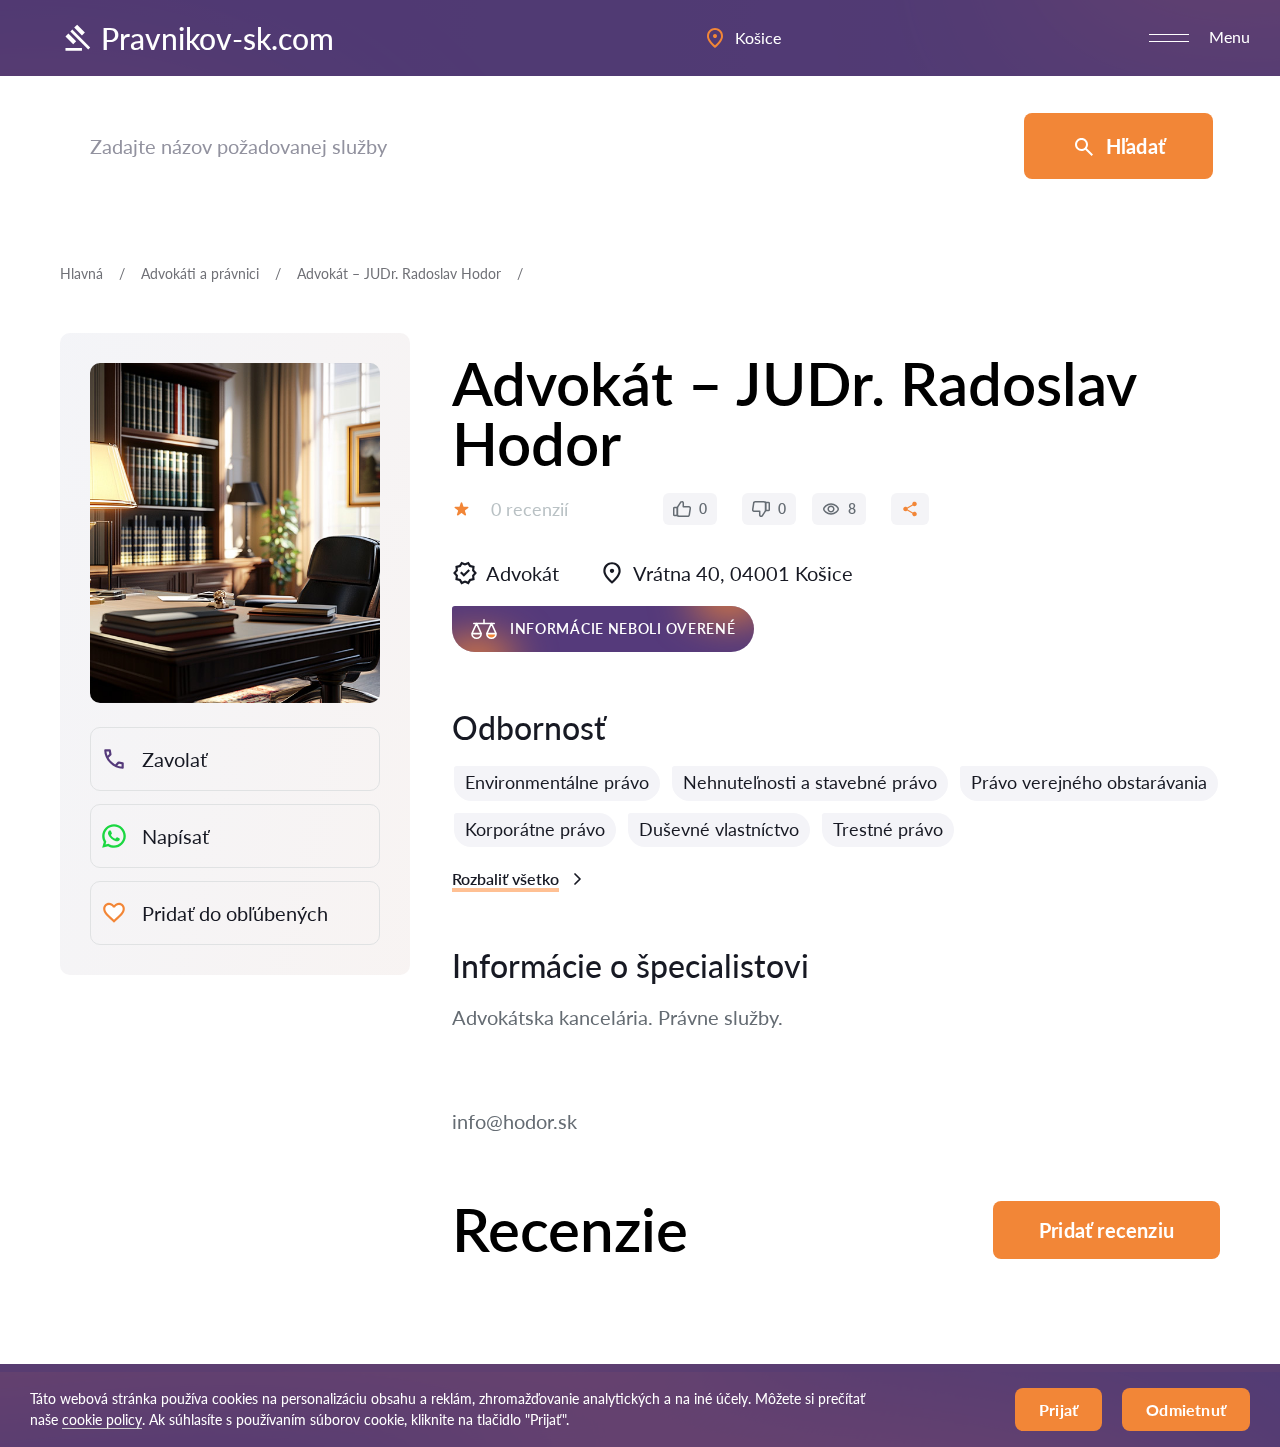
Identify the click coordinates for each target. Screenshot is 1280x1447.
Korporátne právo (535, 829)
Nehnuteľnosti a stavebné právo (810, 782)
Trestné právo (888, 829)
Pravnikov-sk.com (217, 38)
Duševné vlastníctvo (719, 829)
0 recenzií (529, 509)
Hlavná (81, 273)
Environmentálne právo (557, 782)
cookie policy (102, 1419)
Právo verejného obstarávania (1089, 782)
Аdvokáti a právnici (200, 273)
